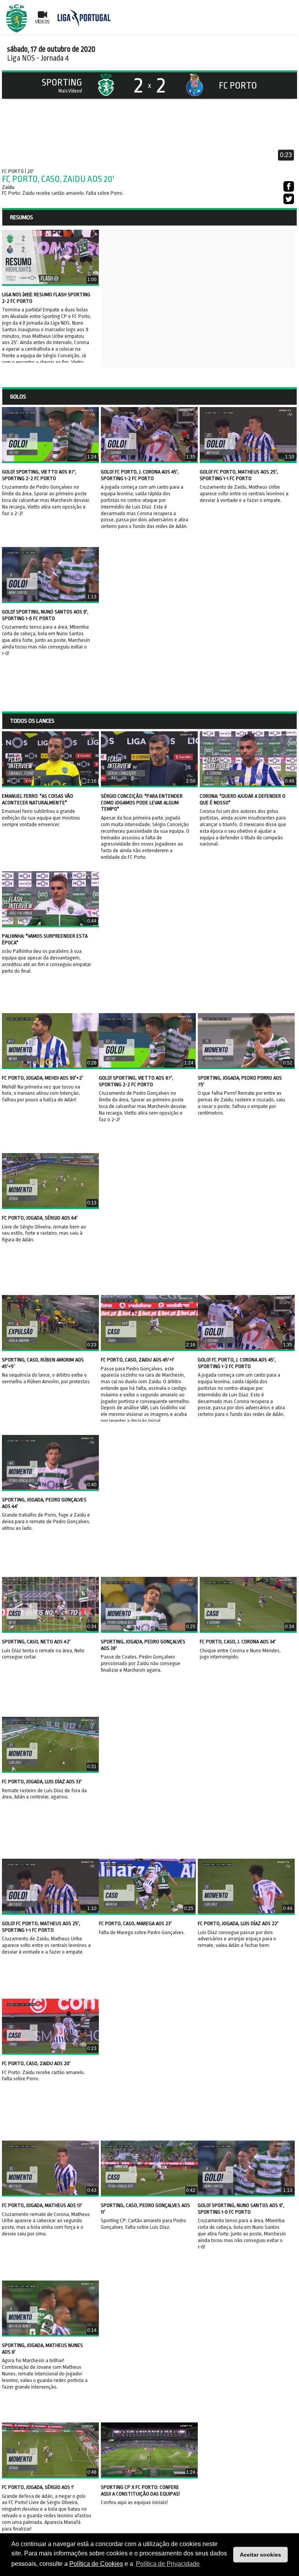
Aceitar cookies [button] (260, 2555)
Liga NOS (21, 58)
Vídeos (42, 22)
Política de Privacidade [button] (168, 2564)
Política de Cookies (96, 2564)
